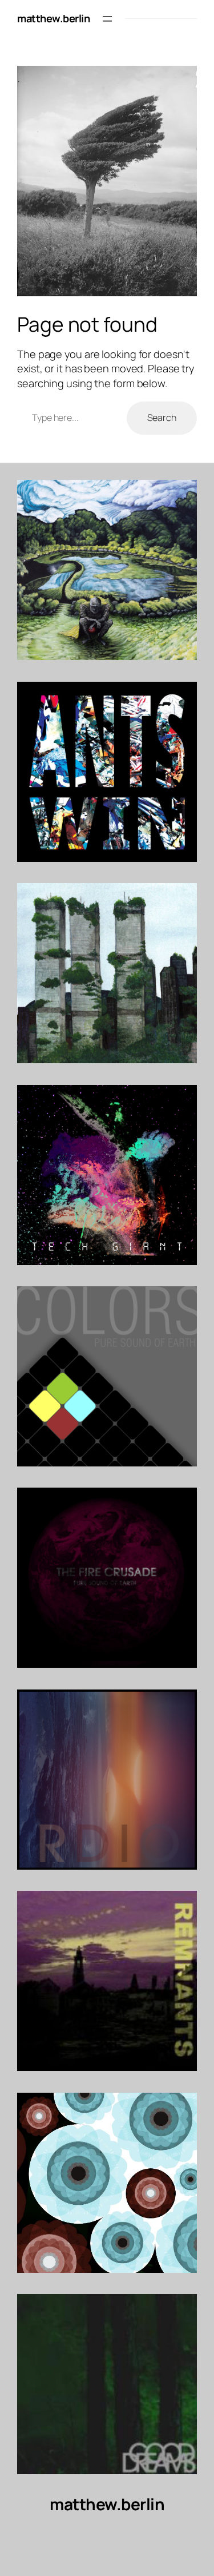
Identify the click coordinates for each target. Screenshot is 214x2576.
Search (162, 418)
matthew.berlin (53, 18)
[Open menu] (107, 19)
